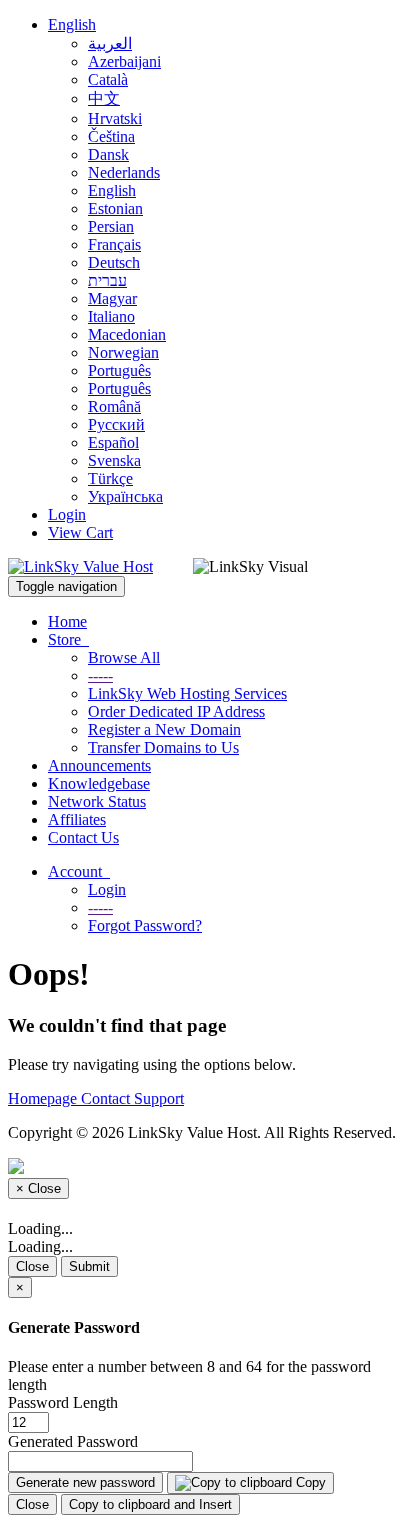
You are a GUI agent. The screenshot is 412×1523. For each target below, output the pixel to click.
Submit (89, 1266)
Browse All (124, 657)
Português (119, 370)
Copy (309, 1482)
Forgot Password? (145, 925)
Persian (111, 226)
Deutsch (114, 262)
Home (67, 621)
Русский (116, 424)
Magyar (112, 298)
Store (68, 639)
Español (113, 442)
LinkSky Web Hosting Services (187, 693)
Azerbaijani (124, 61)
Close (32, 1266)
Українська (125, 496)
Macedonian (127, 334)
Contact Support (132, 1098)
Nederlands (124, 172)
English (72, 24)
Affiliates (77, 819)
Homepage (44, 1098)
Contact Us (83, 837)
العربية (110, 43)
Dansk (108, 154)
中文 (104, 98)
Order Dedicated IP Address (176, 711)
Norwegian (123, 352)
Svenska (114, 460)
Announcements (99, 765)
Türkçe (110, 478)
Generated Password (73, 1441)
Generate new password (85, 1482)
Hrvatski (115, 118)
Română (114, 406)
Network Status (97, 801)
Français (114, 244)
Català (108, 79)
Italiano (111, 316)
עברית (107, 280)
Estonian (115, 208)
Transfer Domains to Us (163, 747)
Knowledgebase (99, 783)
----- (100, 675)
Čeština (111, 136)
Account (79, 871)
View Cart (80, 532)
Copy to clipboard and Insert (150, 1504)
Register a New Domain (164, 729)
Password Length (63, 1402)
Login (67, 514)
